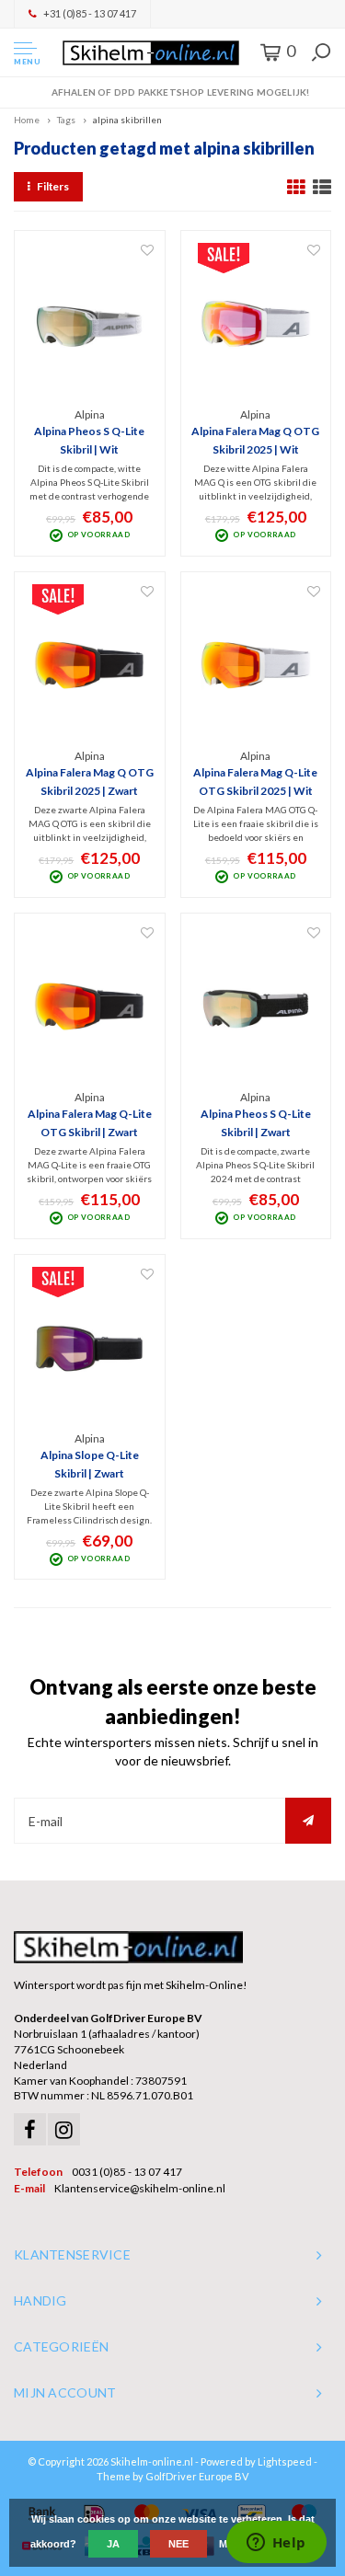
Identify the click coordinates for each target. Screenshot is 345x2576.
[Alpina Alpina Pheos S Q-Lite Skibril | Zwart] (256, 1006)
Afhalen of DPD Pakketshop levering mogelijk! (180, 92)
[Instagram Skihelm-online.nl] (64, 2129)
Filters (53, 186)
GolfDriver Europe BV (197, 2476)
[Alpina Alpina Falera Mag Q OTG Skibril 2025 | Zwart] (90, 665)
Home (27, 120)
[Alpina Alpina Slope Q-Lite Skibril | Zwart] (90, 1348)
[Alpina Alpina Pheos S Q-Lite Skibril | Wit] (90, 324)
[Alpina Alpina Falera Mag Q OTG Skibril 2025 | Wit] (256, 324)
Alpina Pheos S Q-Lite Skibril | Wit (89, 440)
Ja (113, 2544)
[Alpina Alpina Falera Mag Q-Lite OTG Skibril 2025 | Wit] (256, 665)
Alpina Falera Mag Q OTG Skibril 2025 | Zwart (90, 782)
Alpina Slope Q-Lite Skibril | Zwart (90, 1464)
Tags (66, 120)
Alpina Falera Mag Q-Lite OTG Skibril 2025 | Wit (255, 782)
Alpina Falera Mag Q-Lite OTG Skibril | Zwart (90, 1123)
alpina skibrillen (127, 120)
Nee (178, 2544)
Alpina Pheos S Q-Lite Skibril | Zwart (256, 1123)
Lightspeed (285, 2461)
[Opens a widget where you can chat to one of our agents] (276, 2544)
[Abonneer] (308, 1821)
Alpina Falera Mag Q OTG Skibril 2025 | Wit (255, 440)
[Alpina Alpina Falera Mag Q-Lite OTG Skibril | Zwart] (90, 1006)
